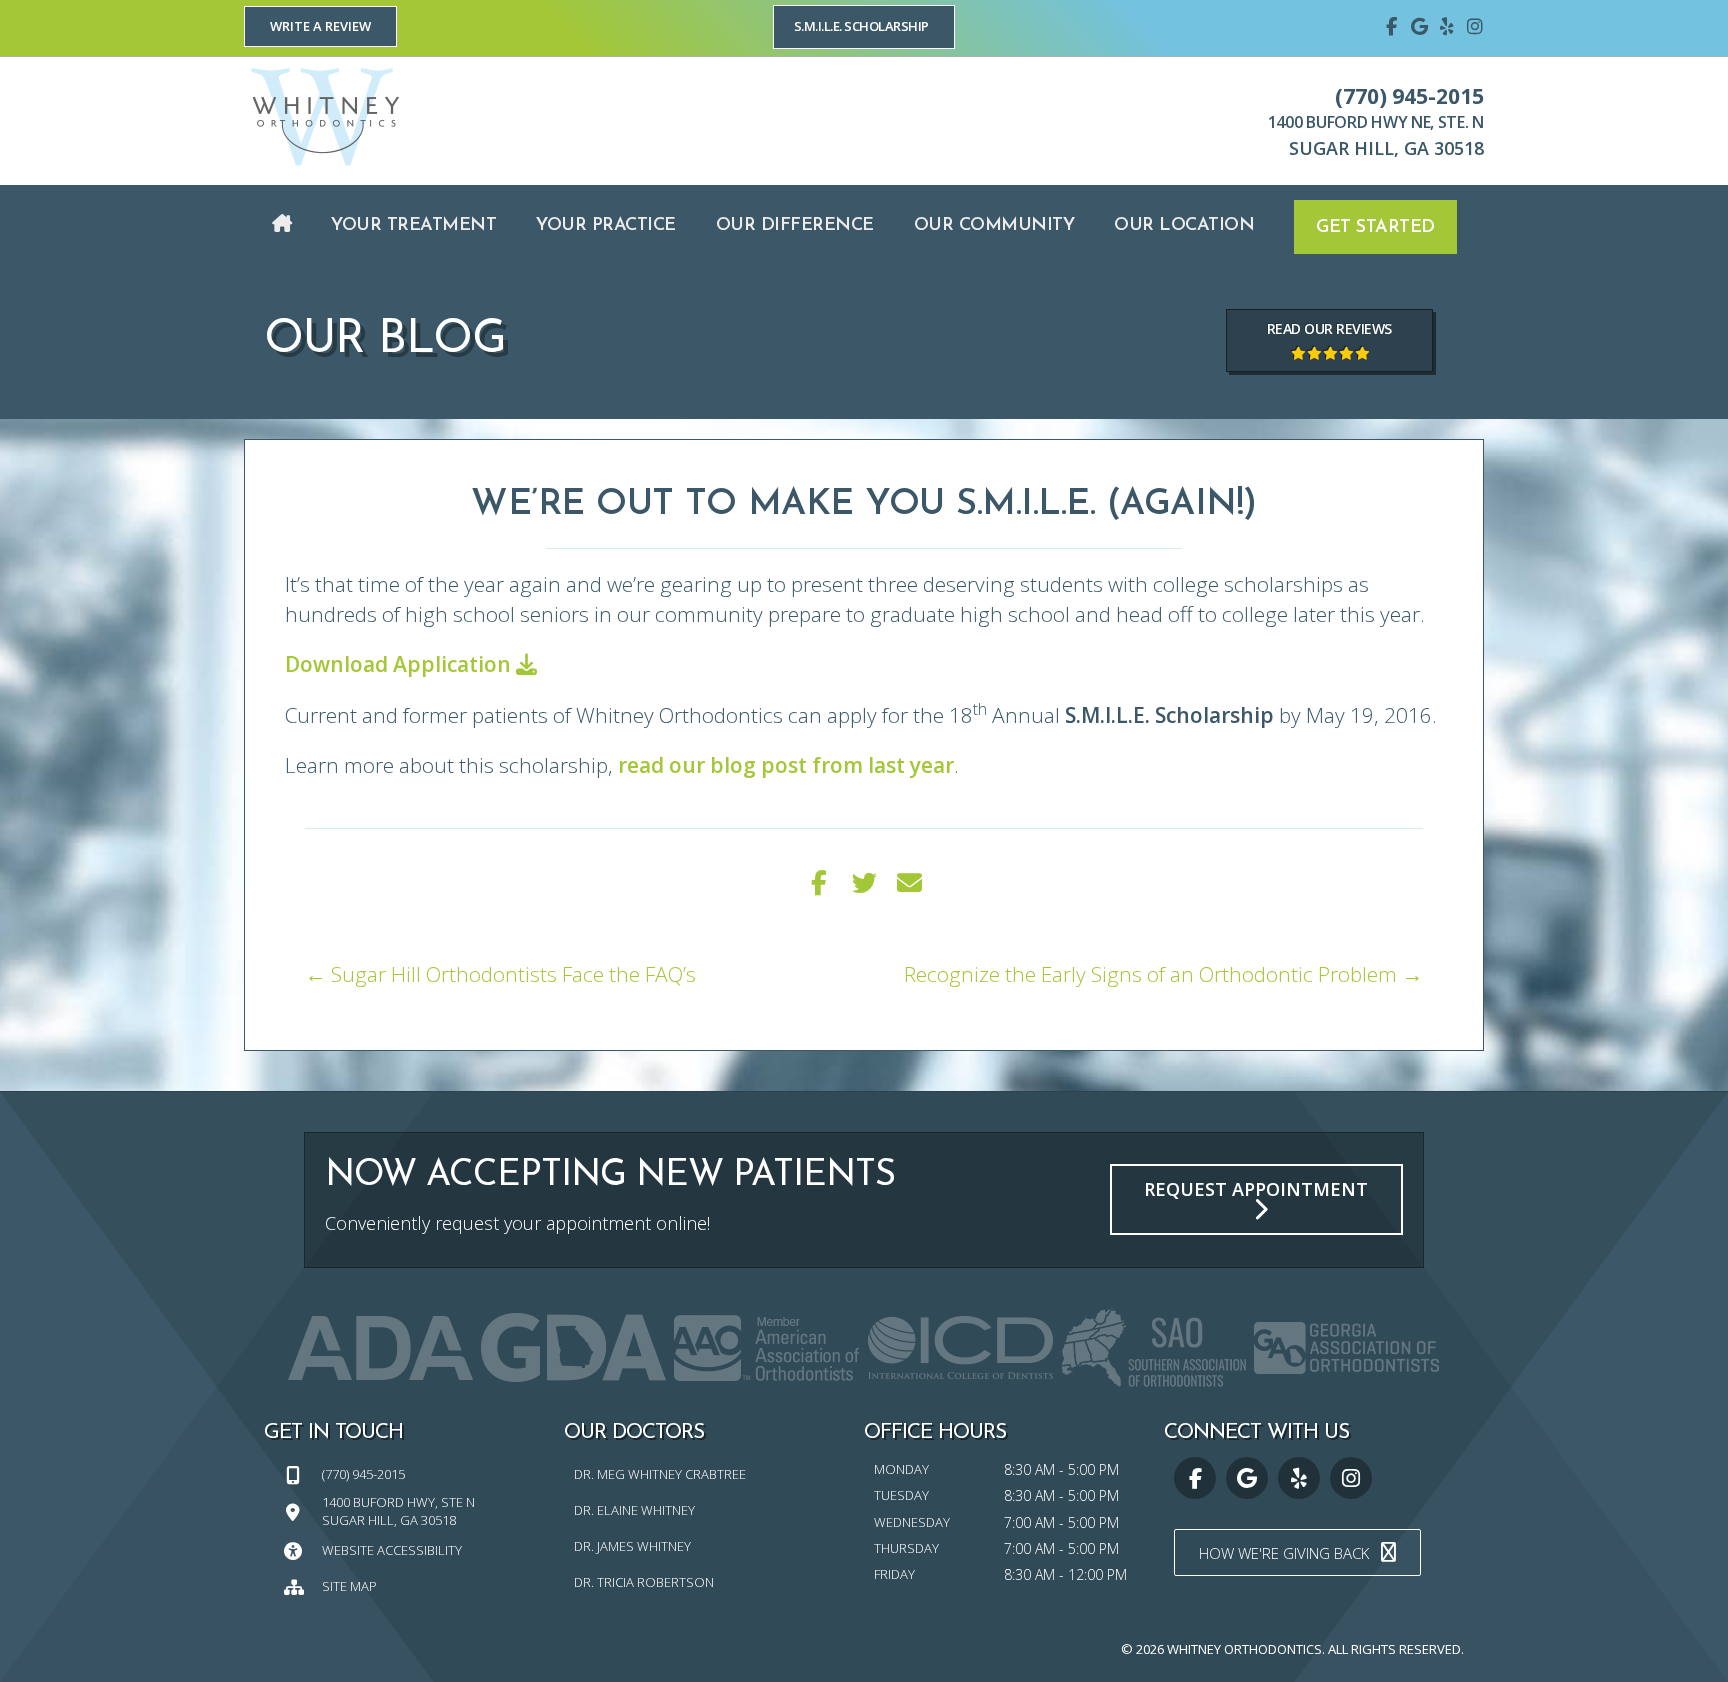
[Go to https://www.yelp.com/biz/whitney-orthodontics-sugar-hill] (1447, 25)
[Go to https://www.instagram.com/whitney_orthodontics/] (1475, 25)
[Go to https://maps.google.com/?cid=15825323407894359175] (1419, 25)
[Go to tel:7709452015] (414, 1473)
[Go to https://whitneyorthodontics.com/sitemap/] (414, 1585)
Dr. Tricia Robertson (644, 1582)
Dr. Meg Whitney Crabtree (660, 1474)
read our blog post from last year (786, 765)
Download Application (400, 664)
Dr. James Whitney (632, 1546)
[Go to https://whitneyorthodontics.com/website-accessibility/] (414, 1549)
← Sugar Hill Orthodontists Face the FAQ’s (500, 974)
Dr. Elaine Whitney (634, 1510)
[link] (282, 226)
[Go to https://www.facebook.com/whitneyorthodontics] (1391, 25)
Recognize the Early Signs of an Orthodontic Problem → (1163, 974)
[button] (320, 26)
